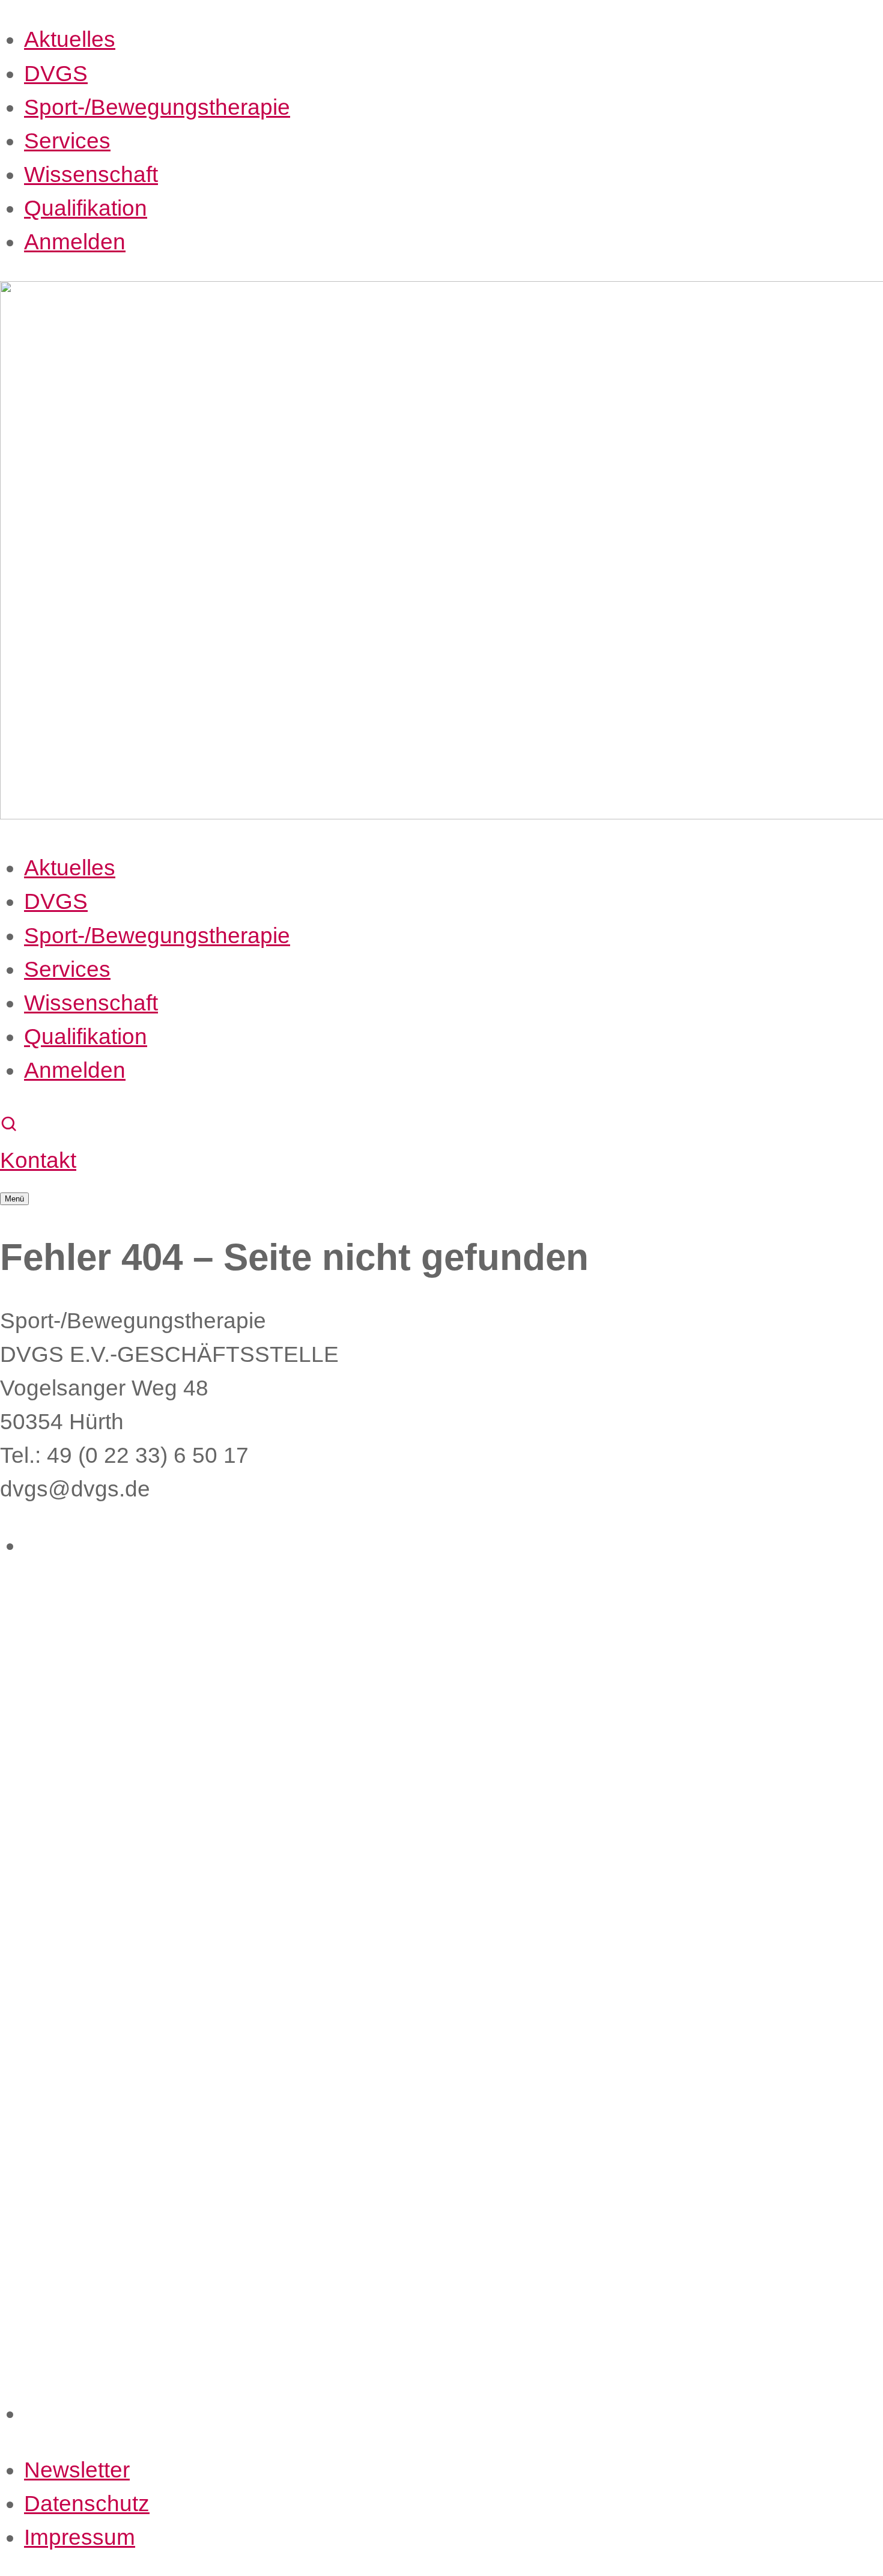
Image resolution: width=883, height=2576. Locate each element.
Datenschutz (87, 2503)
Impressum (80, 2537)
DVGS (56, 73)
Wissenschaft (91, 174)
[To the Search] (10, 1126)
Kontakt (38, 1160)
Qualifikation (86, 208)
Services (67, 141)
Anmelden (75, 241)
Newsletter (77, 2470)
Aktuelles (70, 39)
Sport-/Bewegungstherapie (157, 107)
